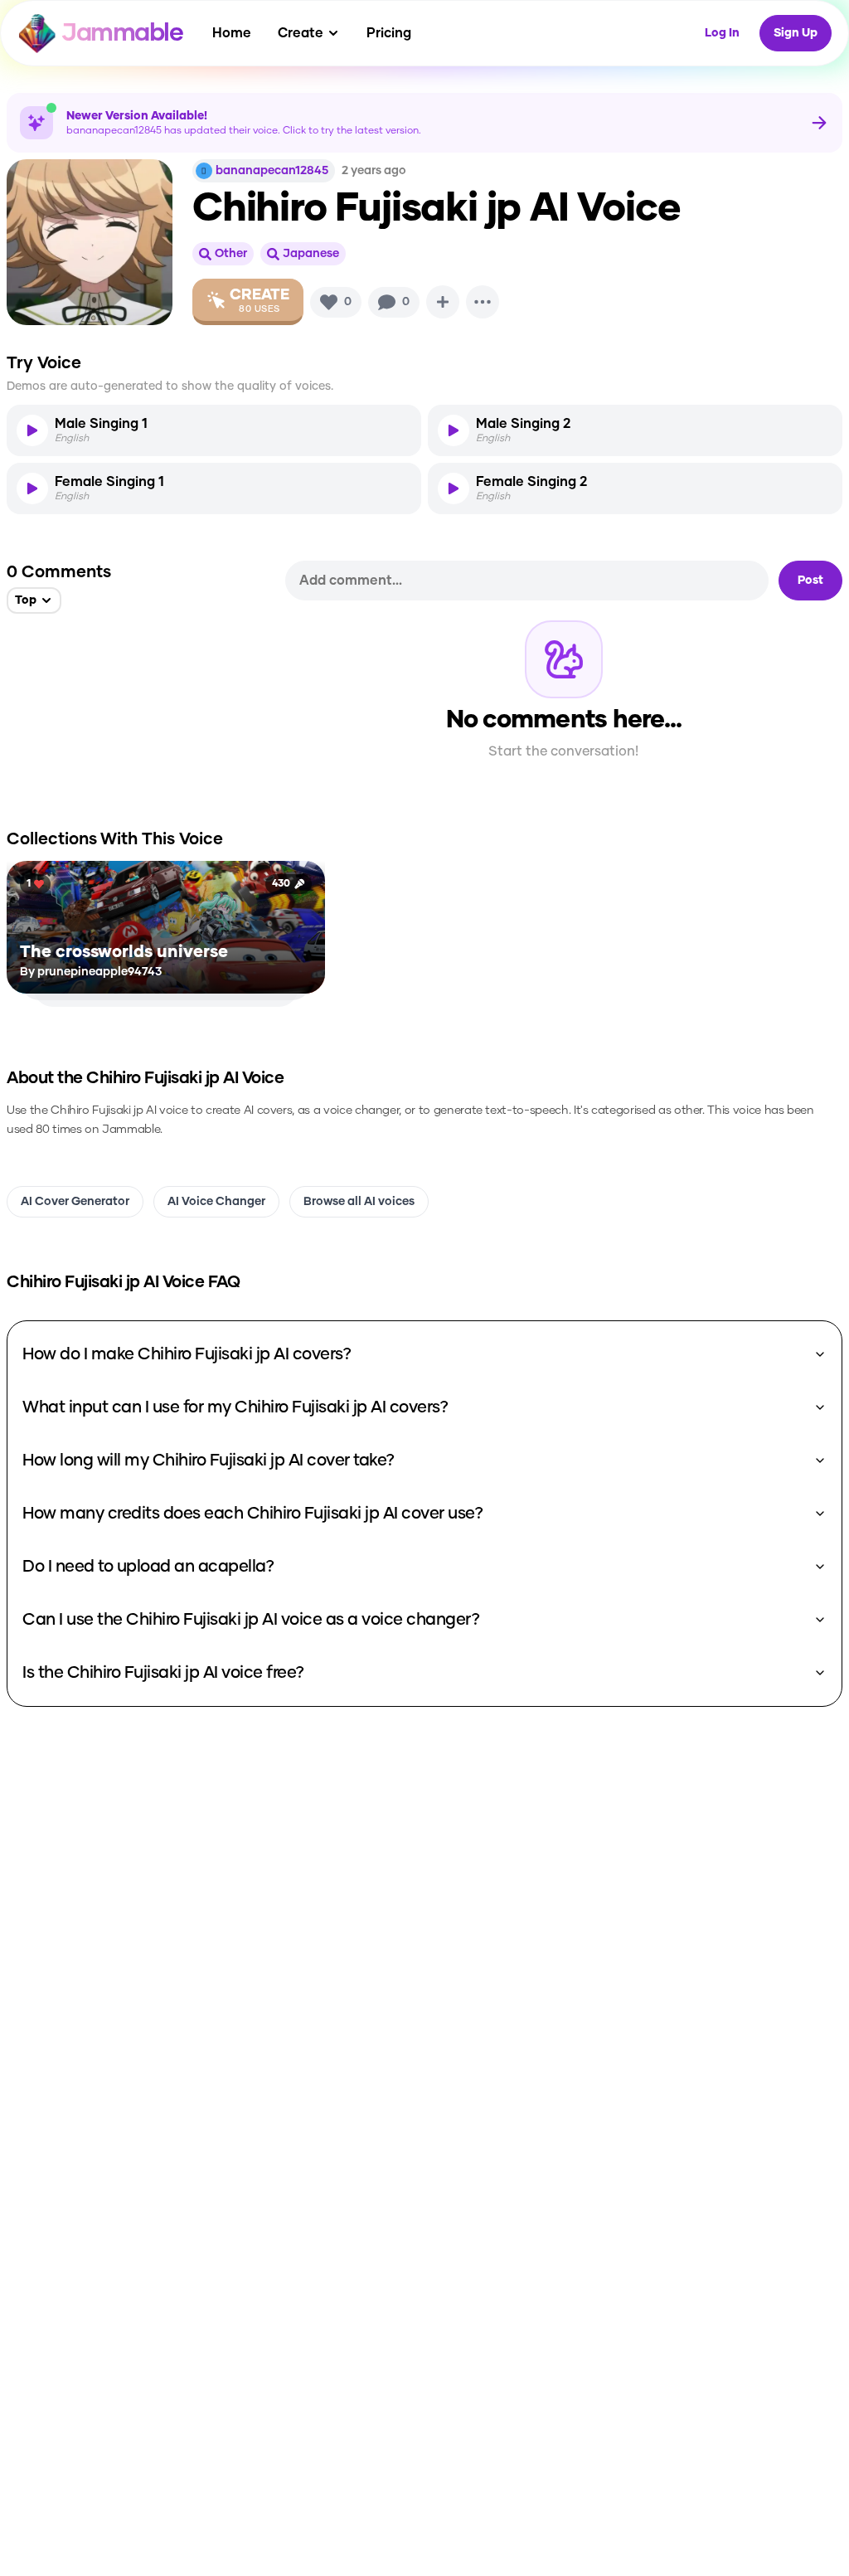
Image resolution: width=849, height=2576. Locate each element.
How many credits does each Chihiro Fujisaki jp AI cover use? (252, 1514)
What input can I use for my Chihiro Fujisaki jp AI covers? (235, 1407)
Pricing (389, 33)
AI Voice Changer (216, 1202)
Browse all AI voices (359, 1202)
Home (232, 33)
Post (810, 581)
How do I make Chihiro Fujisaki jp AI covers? (187, 1354)
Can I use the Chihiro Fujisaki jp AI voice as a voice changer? (251, 1620)
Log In (722, 33)
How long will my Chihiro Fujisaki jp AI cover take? (209, 1461)
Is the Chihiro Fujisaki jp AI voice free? (163, 1673)
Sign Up (796, 33)
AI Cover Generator (75, 1202)
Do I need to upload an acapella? (148, 1567)
